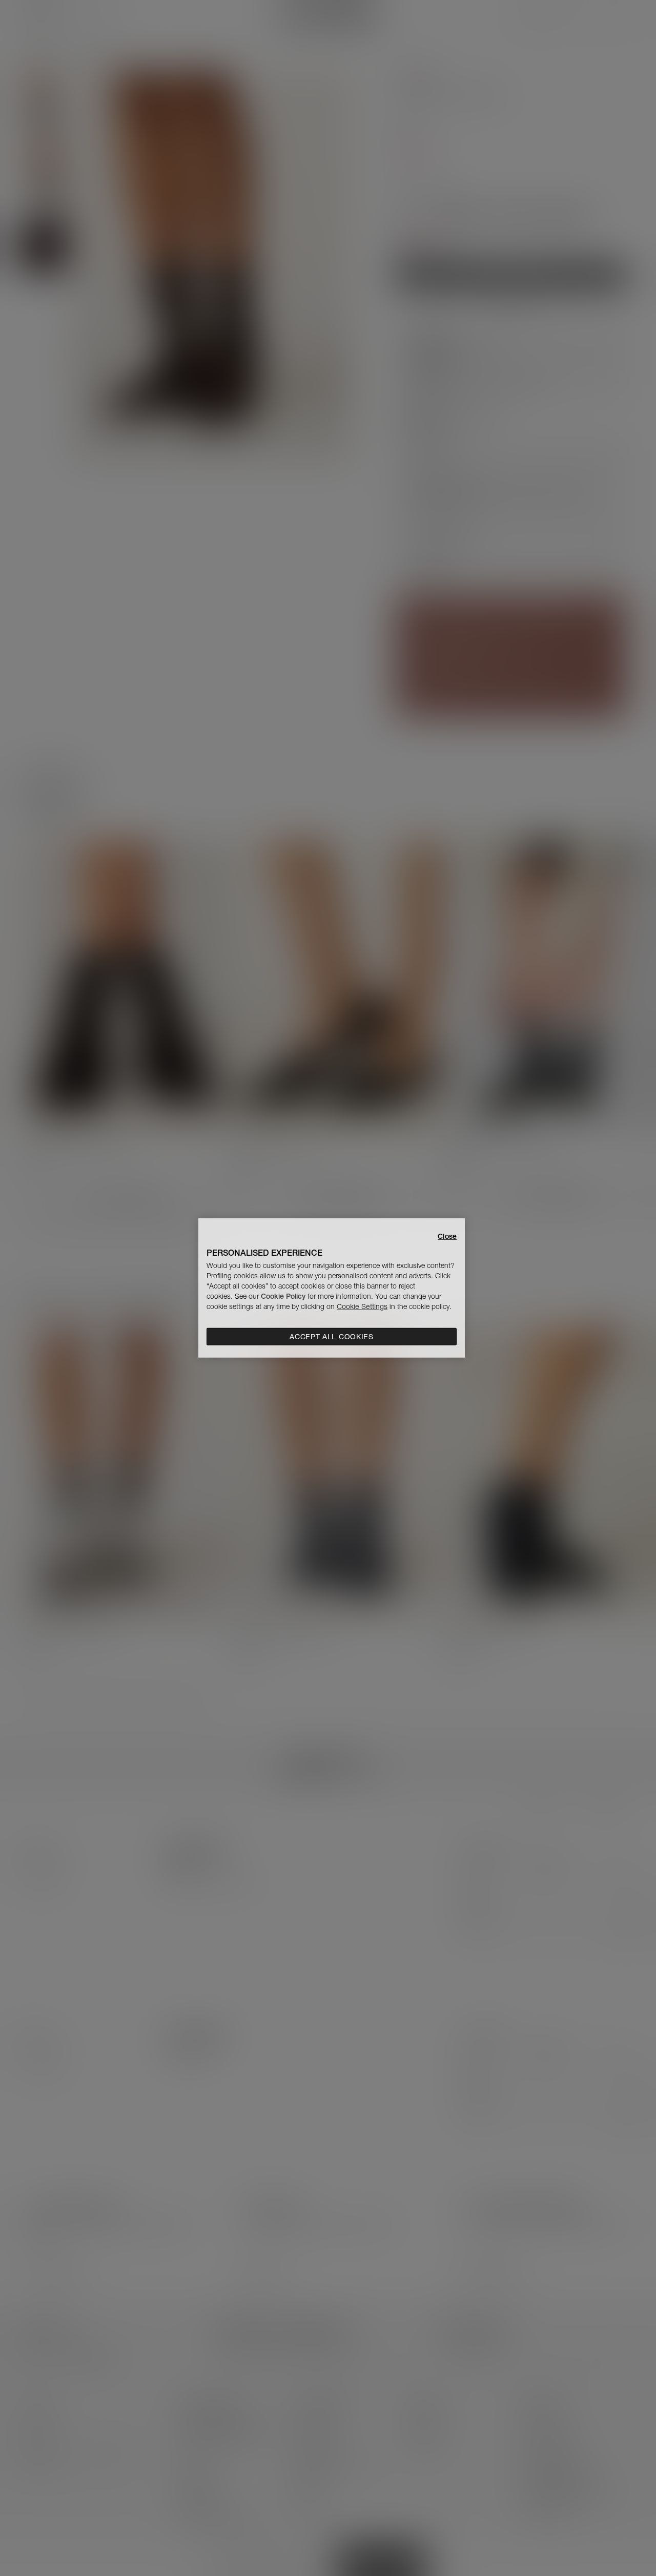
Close (447, 1236)
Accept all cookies (332, 1337)
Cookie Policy (283, 1296)
